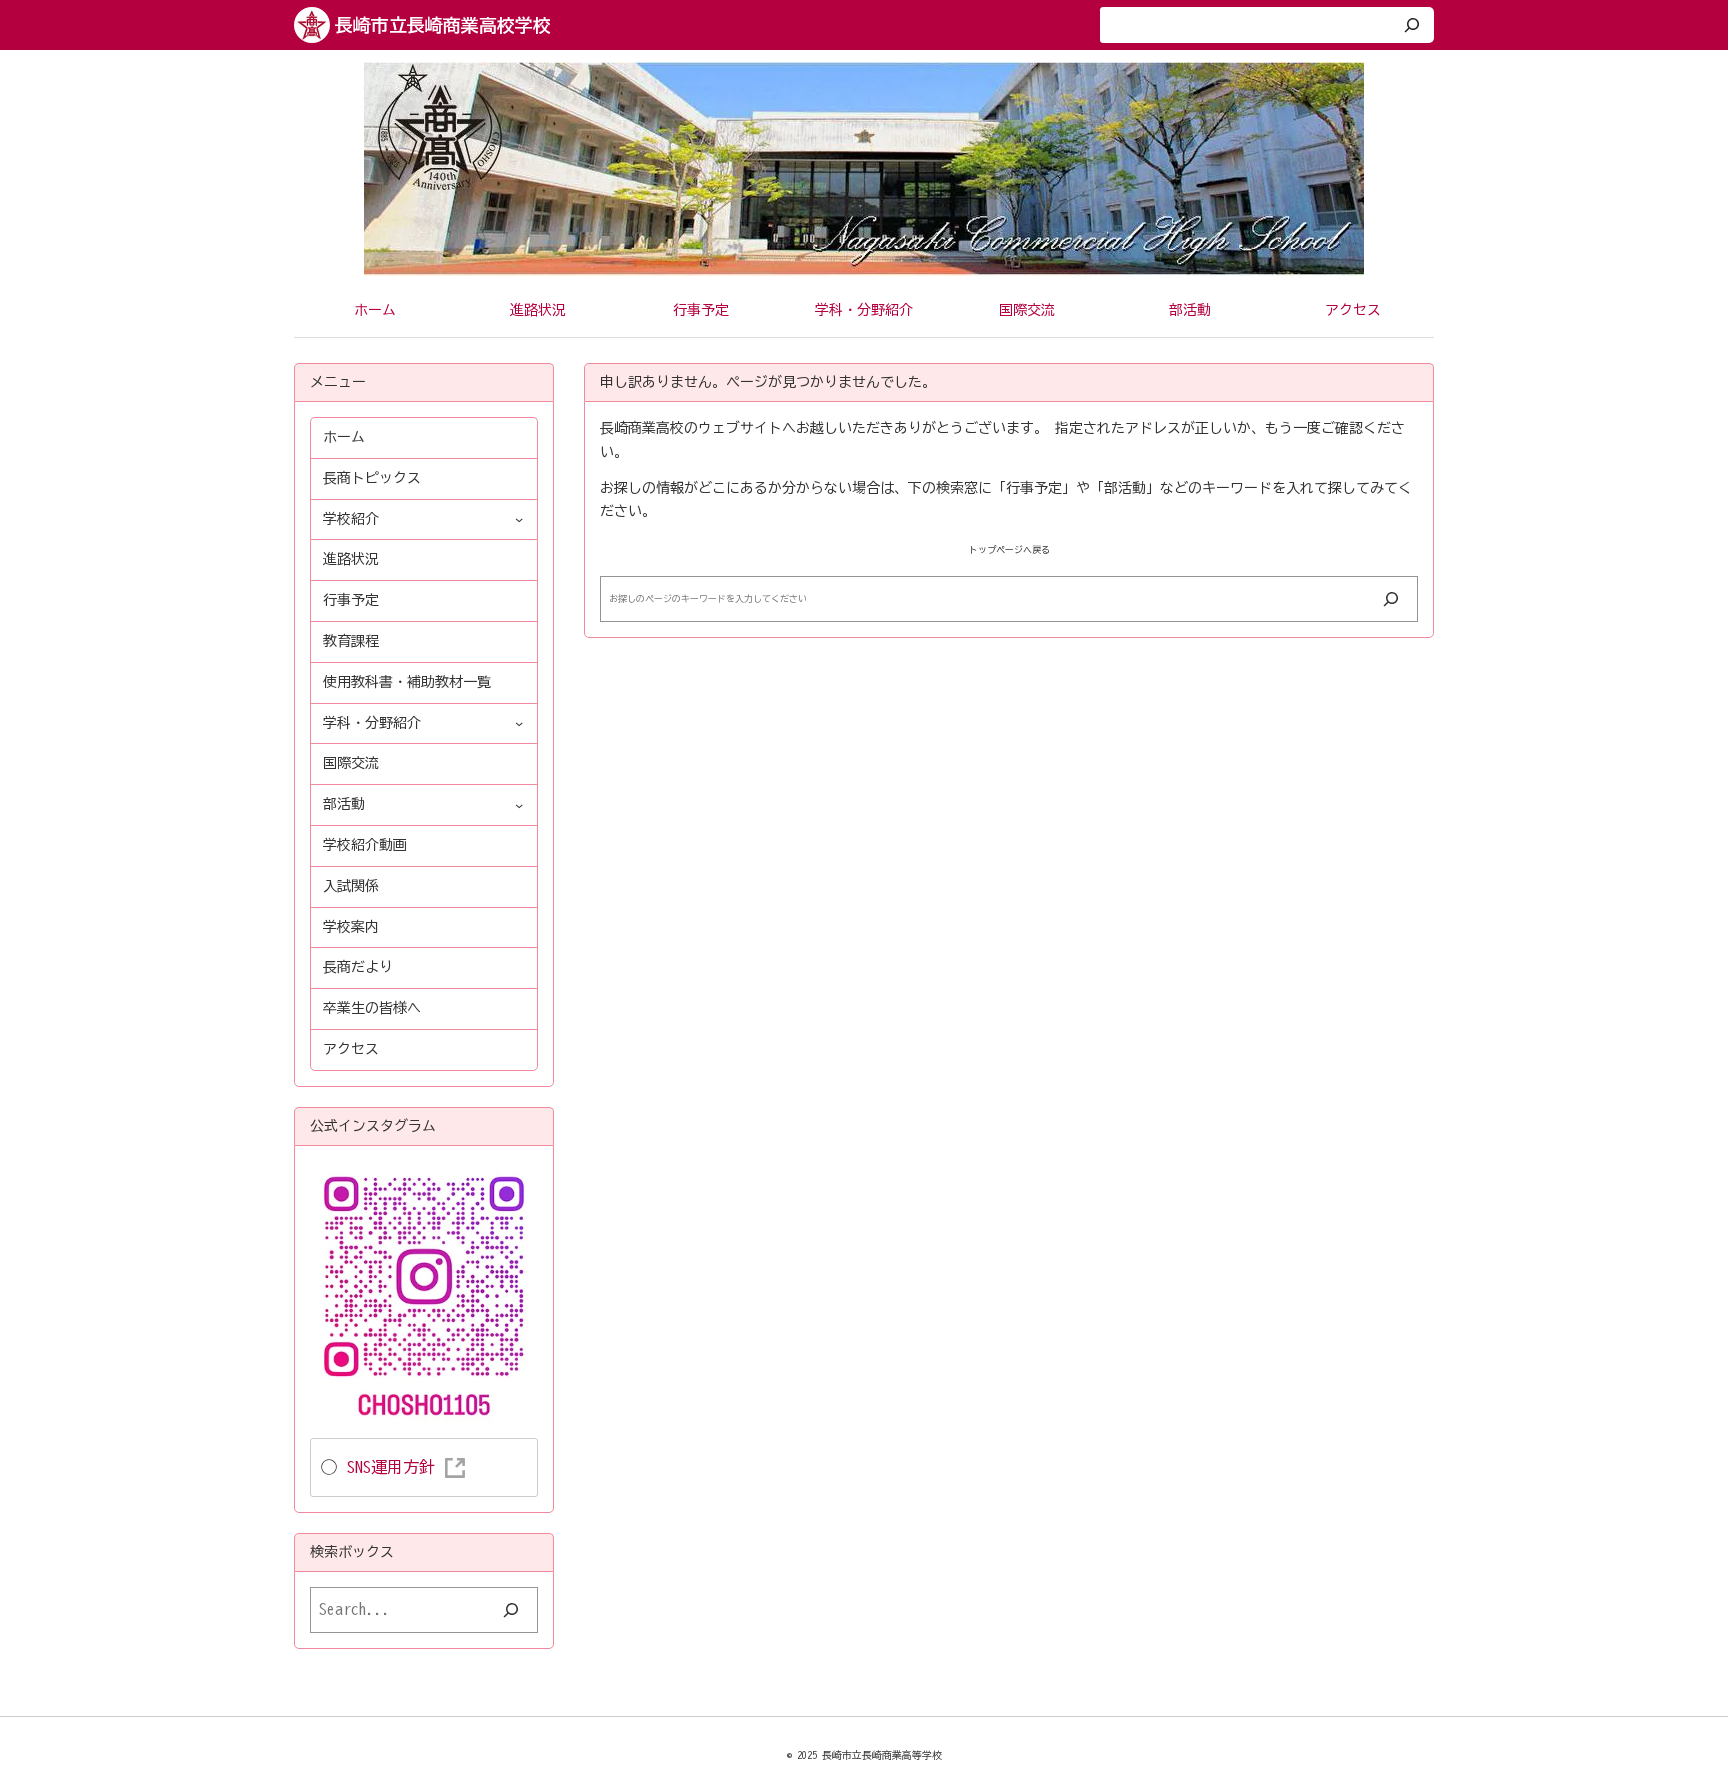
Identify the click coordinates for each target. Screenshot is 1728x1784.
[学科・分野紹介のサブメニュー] (519, 723)
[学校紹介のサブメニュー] (519, 519)
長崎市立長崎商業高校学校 (443, 25)
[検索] (1412, 25)
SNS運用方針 (391, 1467)
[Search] (1391, 599)
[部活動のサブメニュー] (519, 805)
